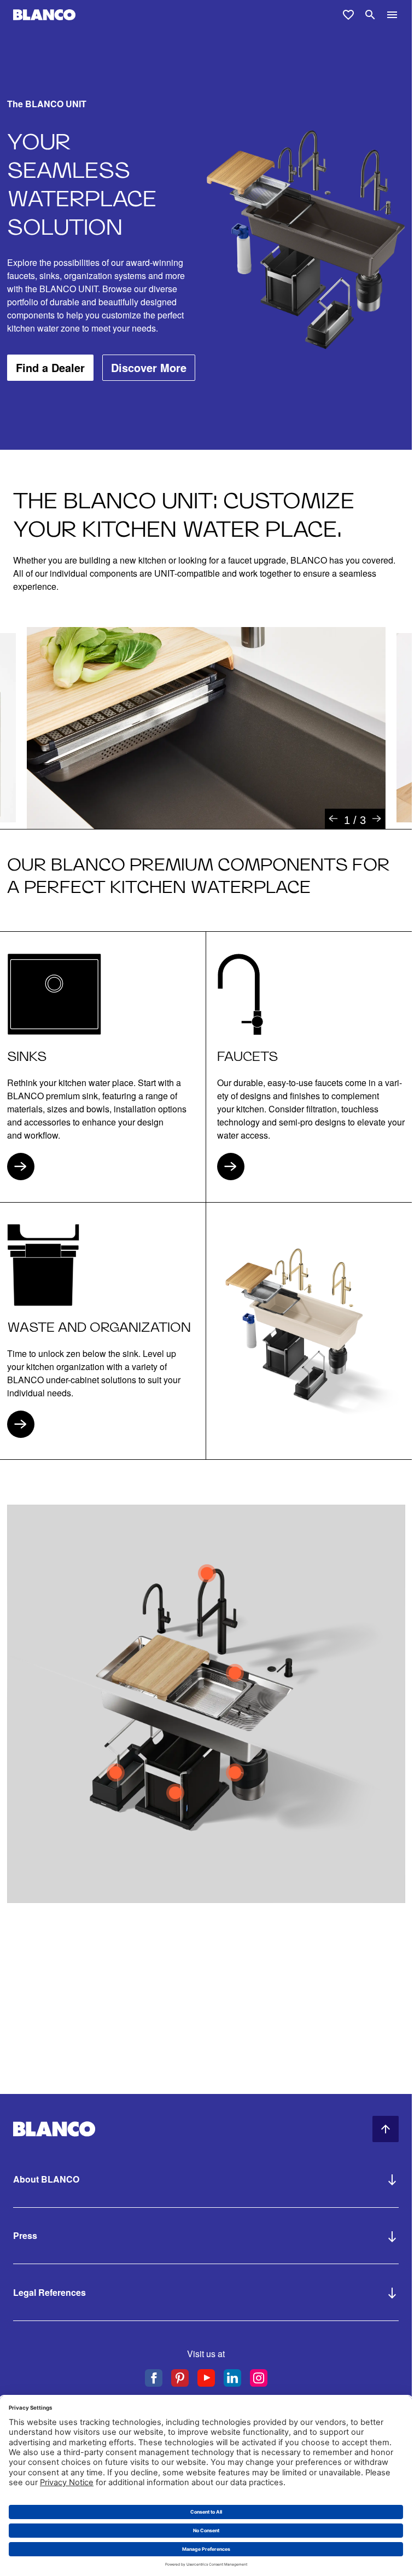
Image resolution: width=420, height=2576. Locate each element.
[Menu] (392, 15)
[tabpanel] (206, 728)
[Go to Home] (44, 15)
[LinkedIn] (232, 2378)
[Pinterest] (180, 2378)
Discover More (149, 367)
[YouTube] (206, 2378)
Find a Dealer (50, 367)
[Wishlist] (348, 15)
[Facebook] (154, 2378)
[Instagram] (259, 2378)
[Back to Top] (386, 2129)
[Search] (370, 15)
